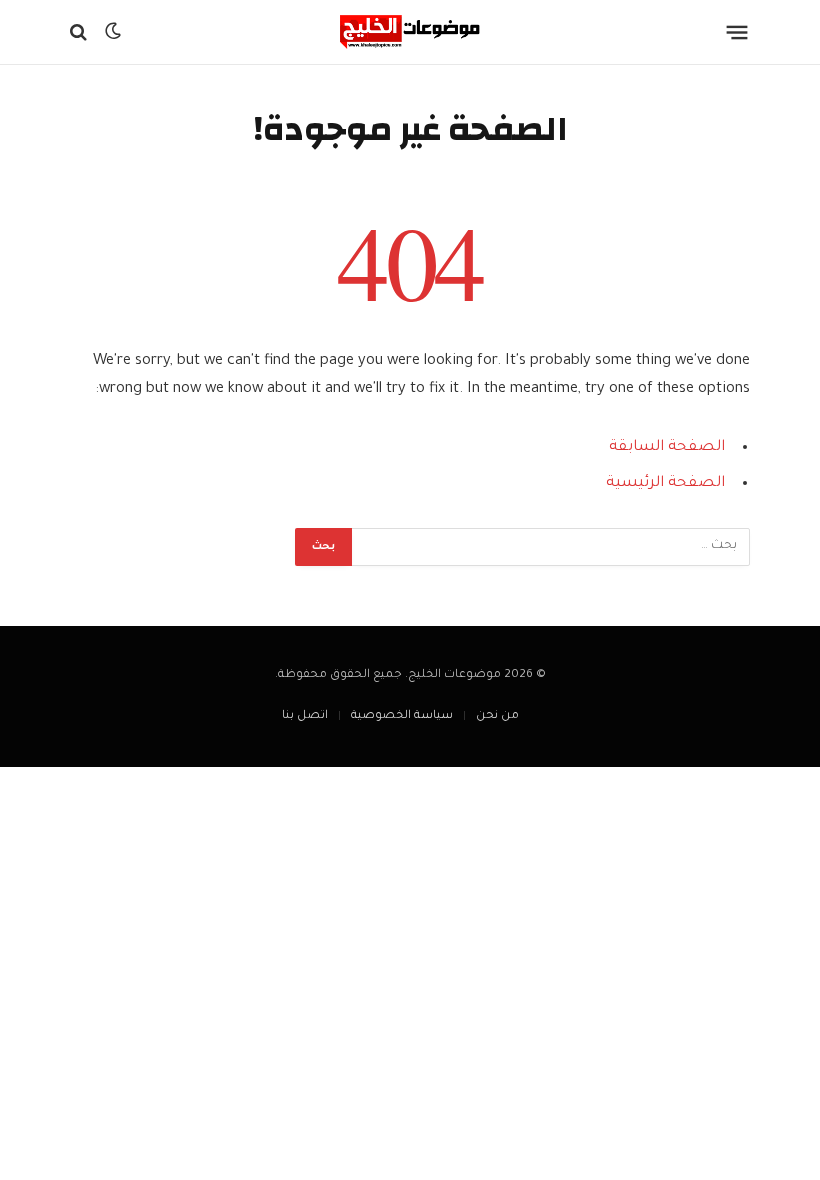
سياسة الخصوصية (402, 716)
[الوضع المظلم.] (113, 32)
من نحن (497, 716)
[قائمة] (737, 32)
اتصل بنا (305, 716)
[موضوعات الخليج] (410, 32)
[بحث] (80, 32)
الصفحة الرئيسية (665, 483)
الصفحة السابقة (667, 447)
